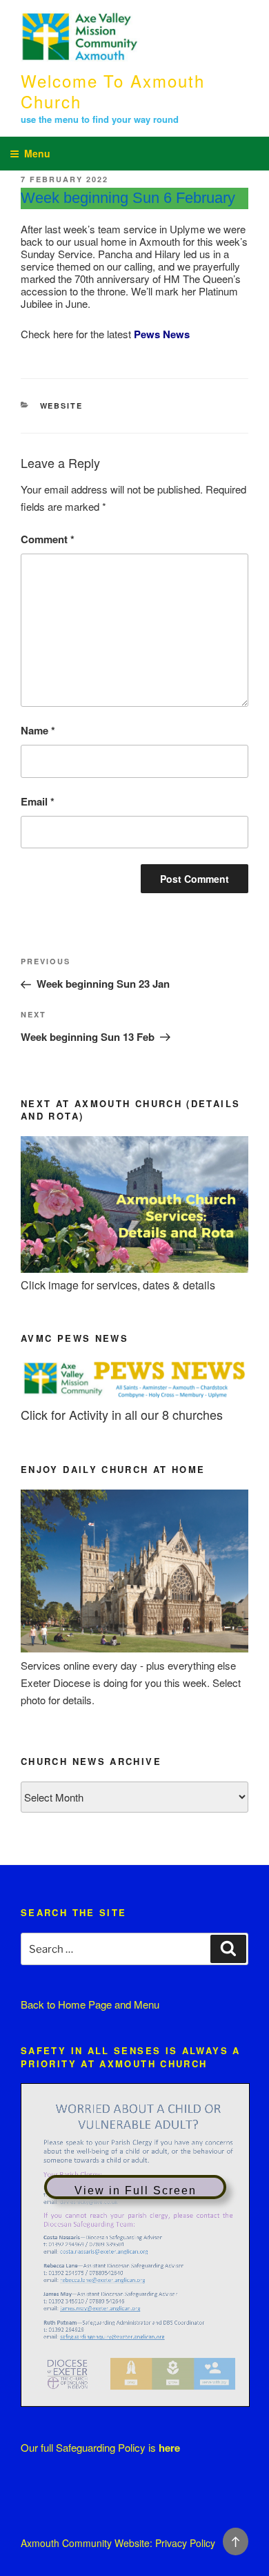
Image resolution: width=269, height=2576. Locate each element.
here (169, 2448)
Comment (48, 539)
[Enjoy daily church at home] (134, 1648)
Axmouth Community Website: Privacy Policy (118, 2543)
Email (38, 801)
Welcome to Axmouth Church (113, 91)
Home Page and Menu (109, 2004)
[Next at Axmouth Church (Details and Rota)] (134, 1268)
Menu (37, 153)
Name (38, 730)
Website (62, 406)
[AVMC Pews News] (134, 1397)
